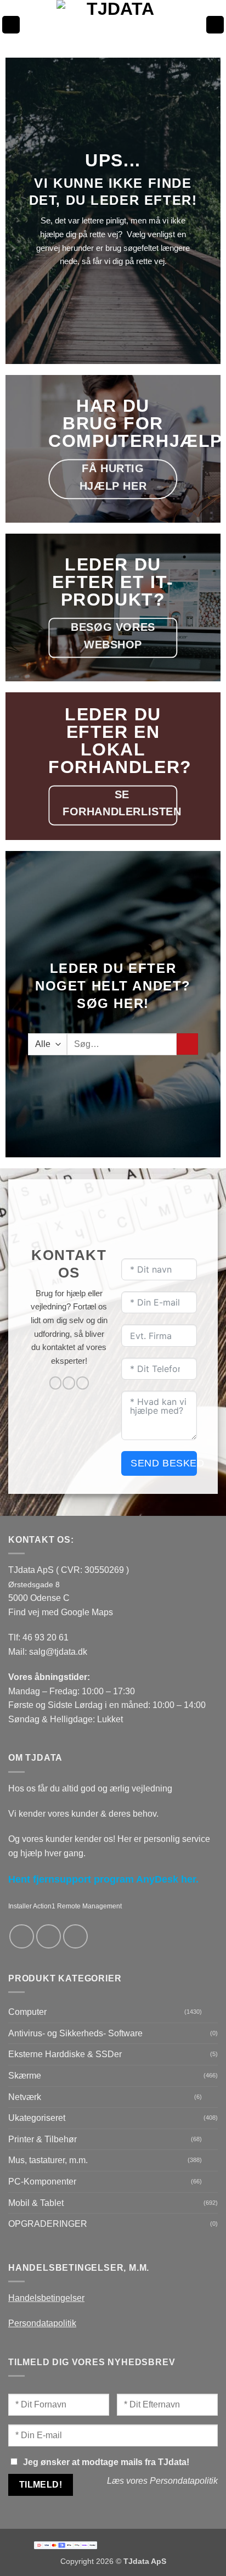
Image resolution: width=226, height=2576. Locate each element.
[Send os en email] (69, 1383)
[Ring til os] (83, 1383)
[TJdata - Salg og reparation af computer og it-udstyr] (116, 25)
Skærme (25, 2076)
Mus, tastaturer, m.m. (48, 2160)
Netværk (25, 2097)
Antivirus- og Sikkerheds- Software (75, 2033)
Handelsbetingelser (46, 2298)
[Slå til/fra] (211, 2012)
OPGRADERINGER (48, 2224)
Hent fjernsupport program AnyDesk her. (103, 1879)
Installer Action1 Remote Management (65, 1906)
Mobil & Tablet (36, 2203)
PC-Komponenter (42, 2182)
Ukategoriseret (37, 2118)
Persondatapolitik (42, 2323)
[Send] (187, 1044)
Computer (27, 2012)
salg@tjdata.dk (58, 1652)
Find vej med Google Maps (61, 1612)
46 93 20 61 (46, 1637)
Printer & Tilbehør (43, 2139)
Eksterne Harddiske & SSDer (65, 2054)
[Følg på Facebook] (56, 1383)
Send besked (164, 1463)
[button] (11, 25)
